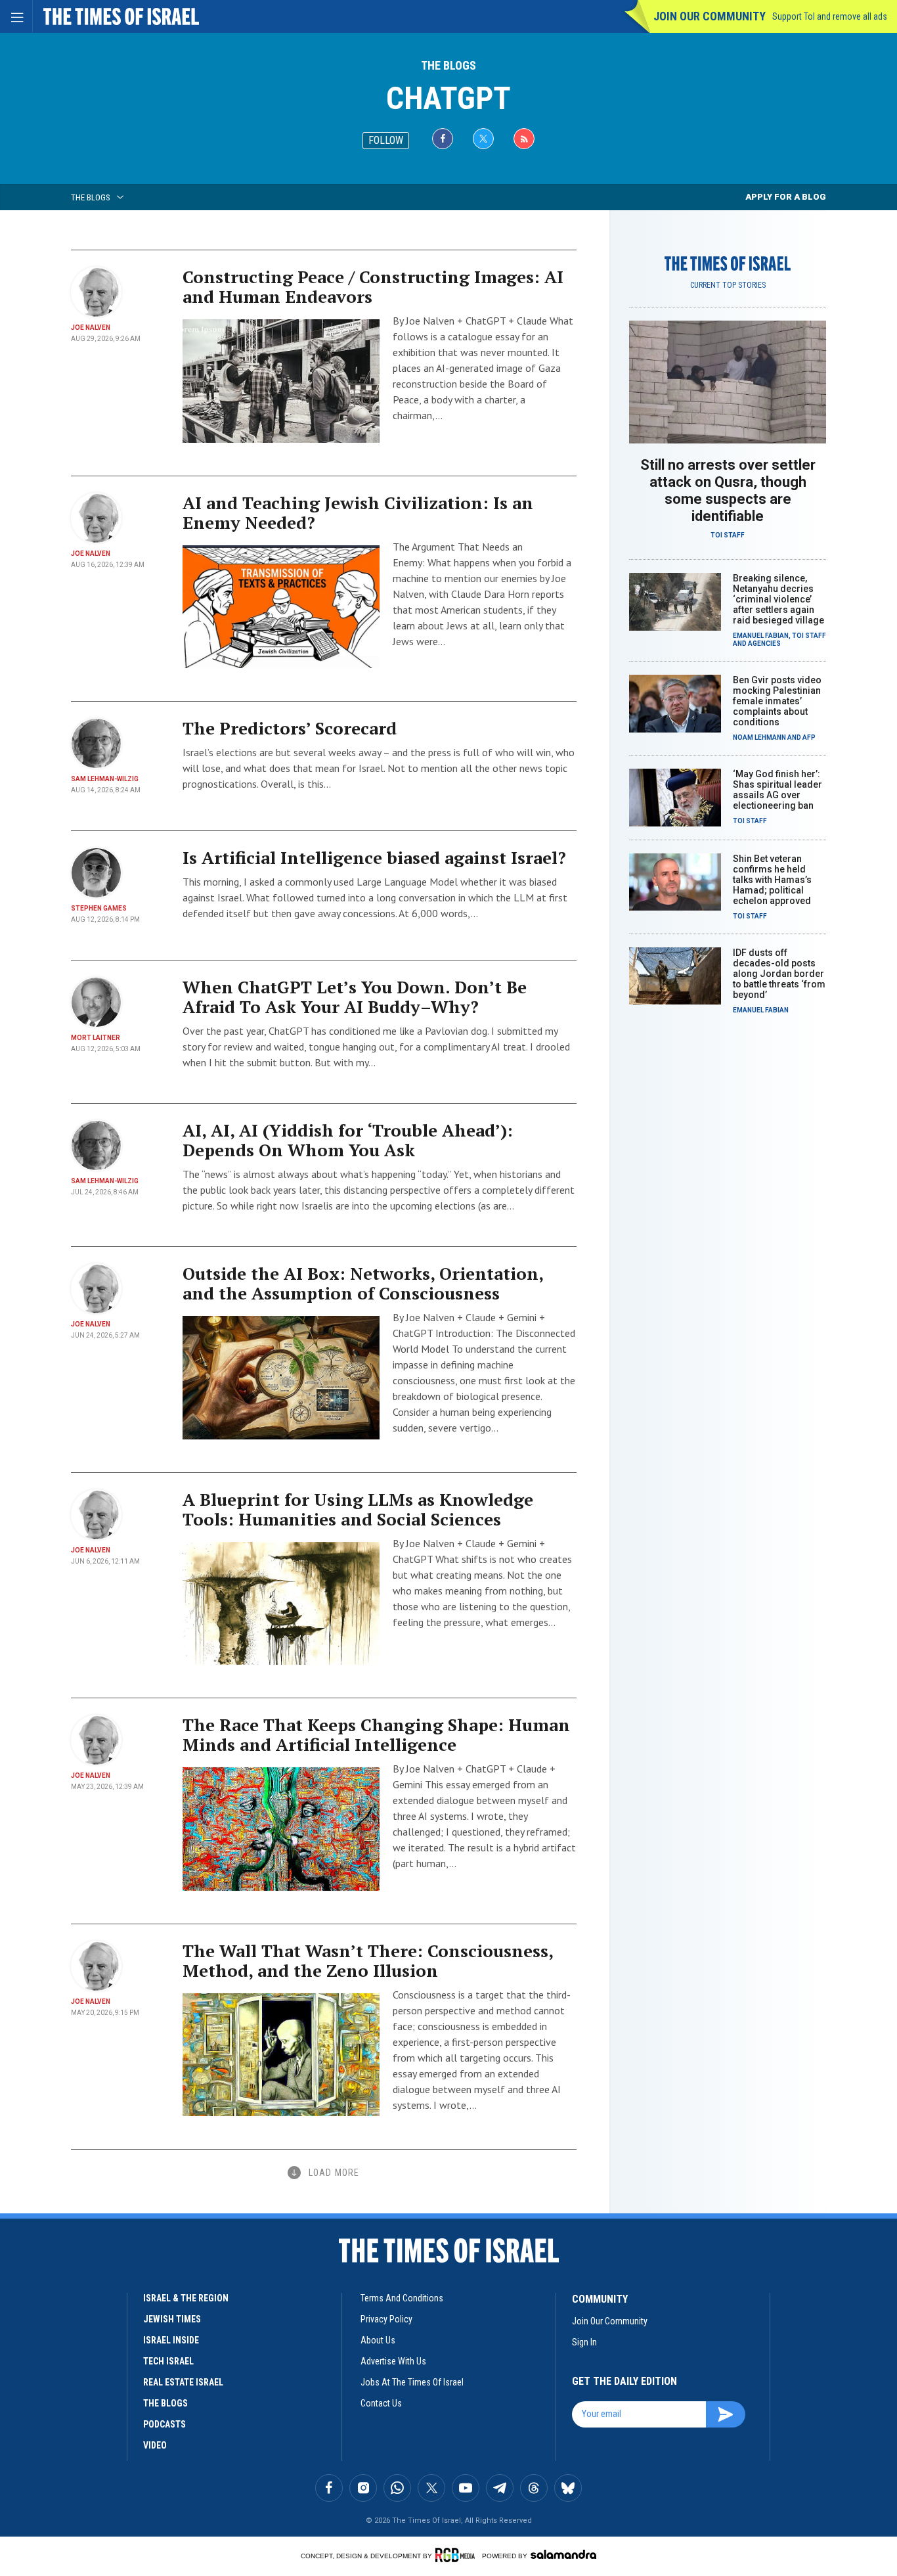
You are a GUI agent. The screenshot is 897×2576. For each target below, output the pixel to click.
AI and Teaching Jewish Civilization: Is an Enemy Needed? (358, 512)
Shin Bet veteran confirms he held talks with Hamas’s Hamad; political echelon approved (772, 880)
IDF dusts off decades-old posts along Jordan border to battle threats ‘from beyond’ (779, 974)
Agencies (764, 644)
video (155, 2445)
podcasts (164, 2424)
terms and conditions (402, 2298)
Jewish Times (172, 2319)
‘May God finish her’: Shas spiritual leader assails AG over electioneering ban (777, 790)
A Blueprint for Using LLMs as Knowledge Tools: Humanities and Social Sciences (358, 1509)
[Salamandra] (563, 2554)
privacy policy (386, 2319)
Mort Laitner (96, 1038)
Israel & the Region (186, 2298)
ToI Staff (728, 535)
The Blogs (448, 65)
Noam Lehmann (759, 737)
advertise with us (393, 2361)
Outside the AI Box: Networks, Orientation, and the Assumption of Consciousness (363, 1283)
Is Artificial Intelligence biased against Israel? (374, 857)
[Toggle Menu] (16, 16)
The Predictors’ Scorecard (290, 728)
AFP (809, 737)
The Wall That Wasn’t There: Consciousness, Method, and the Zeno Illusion (368, 1960)
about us (378, 2340)
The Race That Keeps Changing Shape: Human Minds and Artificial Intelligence (376, 1734)
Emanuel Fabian (761, 636)
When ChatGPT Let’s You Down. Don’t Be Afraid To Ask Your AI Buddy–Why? (355, 997)
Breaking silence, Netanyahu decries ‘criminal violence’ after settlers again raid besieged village (778, 599)
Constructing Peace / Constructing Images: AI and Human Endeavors (373, 286)
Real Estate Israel (183, 2382)
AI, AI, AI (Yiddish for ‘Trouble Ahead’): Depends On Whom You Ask (348, 1140)
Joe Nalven (91, 328)
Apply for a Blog (786, 197)
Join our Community (710, 16)
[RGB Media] (457, 2555)
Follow (386, 140)
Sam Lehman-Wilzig (105, 779)
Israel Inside (171, 2340)
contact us (381, 2403)
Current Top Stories (728, 285)
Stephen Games (99, 908)
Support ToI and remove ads (830, 16)
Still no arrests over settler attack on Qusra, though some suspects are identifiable (728, 490)
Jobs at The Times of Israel (412, 2382)
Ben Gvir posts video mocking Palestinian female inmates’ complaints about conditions (777, 701)
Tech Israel (168, 2361)
